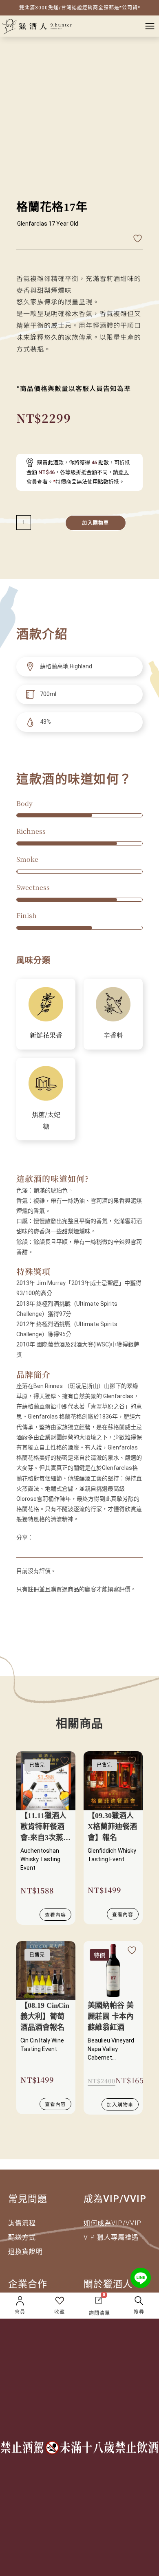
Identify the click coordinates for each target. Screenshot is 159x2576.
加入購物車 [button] (120, 2104)
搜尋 (139, 2312)
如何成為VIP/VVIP (113, 2223)
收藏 (60, 2312)
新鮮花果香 (46, 1035)
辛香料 (113, 1035)
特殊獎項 (33, 1271)
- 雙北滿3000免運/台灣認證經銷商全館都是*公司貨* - (80, 8)
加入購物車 (95, 523)
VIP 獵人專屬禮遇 (111, 2237)
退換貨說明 (25, 2252)
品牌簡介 (33, 1374)
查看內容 (55, 1914)
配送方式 (22, 2237)
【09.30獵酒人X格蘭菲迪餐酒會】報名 (112, 1827)
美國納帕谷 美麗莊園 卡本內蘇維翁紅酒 (111, 2016)
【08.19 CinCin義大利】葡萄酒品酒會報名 (45, 2016)
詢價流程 (22, 2223)
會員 (20, 2312)
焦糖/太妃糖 (46, 1120)
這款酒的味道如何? (53, 1178)
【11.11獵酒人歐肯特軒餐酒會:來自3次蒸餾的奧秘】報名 (45, 1828)
